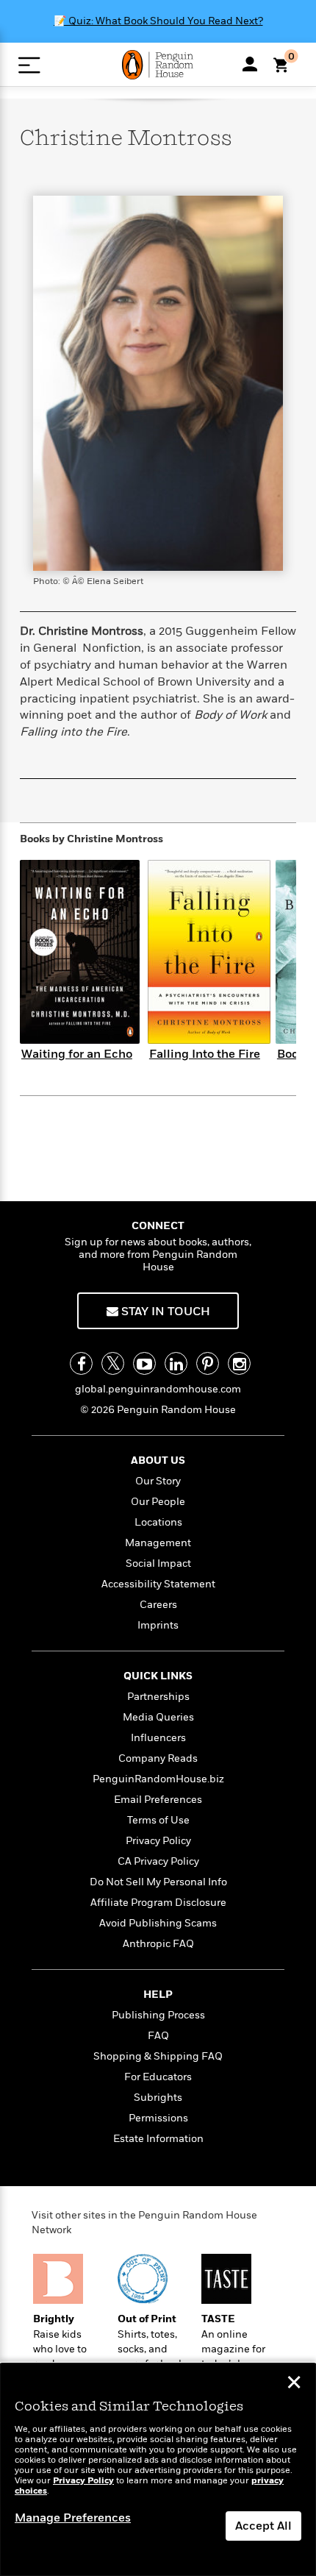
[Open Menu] (29, 65)
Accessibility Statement (158, 1584)
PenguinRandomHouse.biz (158, 1779)
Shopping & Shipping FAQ (158, 2056)
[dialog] (158, 2470)
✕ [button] (294, 2384)
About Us (158, 1460)
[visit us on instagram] (239, 1363)
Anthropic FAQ (158, 1944)
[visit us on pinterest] (208, 1363)
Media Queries (158, 1717)
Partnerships (158, 1697)
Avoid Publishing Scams (158, 1923)
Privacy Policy (158, 1841)
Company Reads (158, 1758)
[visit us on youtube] (144, 1363)
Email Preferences (158, 1800)
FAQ (158, 2036)
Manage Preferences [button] (73, 2518)
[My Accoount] (250, 64)
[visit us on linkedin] (176, 1363)
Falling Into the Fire (205, 1054)
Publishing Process (158, 2015)
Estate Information (158, 2139)
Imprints (158, 1625)
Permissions (158, 2118)
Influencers (158, 1738)
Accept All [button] (263, 2526)
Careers (158, 1605)
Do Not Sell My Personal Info (158, 1882)
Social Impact (158, 1563)
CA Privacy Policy (158, 1861)
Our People (158, 1502)
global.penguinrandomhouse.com (158, 1389)
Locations (158, 1522)
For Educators (158, 2077)
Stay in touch (164, 1312)
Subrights (158, 2098)
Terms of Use (158, 1820)
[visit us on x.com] (113, 1363)
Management (158, 1543)
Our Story (158, 1481)
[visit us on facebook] (81, 1363)
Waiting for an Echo (77, 1054)
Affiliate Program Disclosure (158, 1903)
